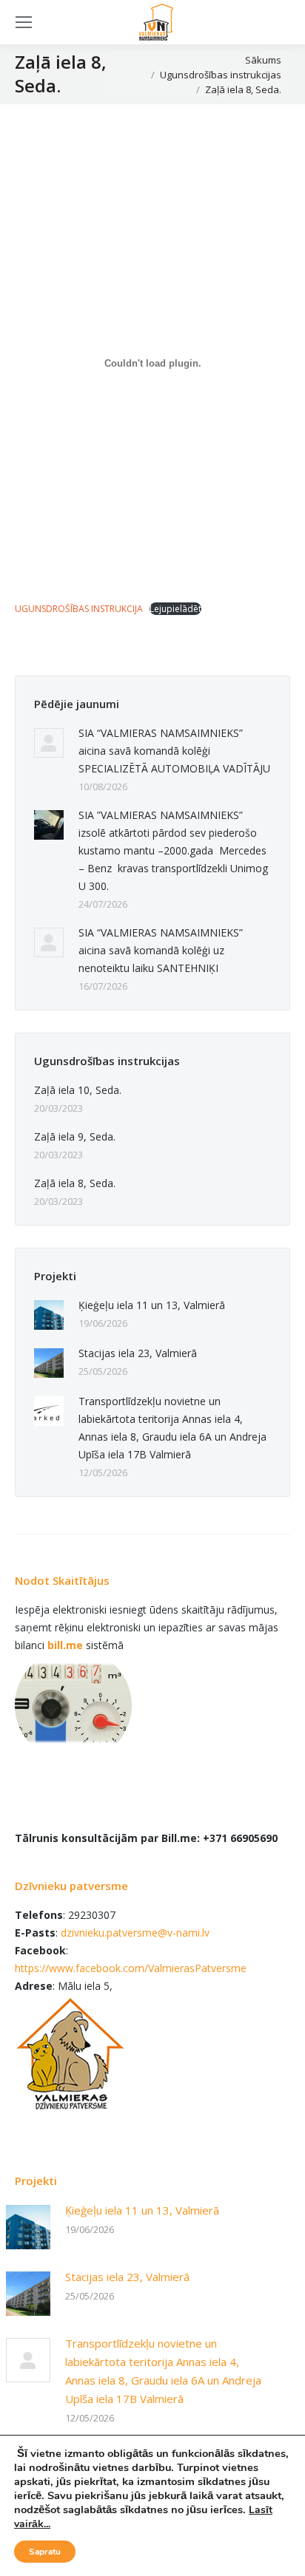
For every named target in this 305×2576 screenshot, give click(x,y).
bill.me (65, 1645)
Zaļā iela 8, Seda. (75, 1183)
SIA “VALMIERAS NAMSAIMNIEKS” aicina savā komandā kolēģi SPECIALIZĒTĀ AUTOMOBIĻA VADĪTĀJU (174, 751)
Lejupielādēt (175, 609)
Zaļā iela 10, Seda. (78, 1090)
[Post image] (49, 743)
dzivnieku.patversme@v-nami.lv (135, 1933)
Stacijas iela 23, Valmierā (138, 1353)
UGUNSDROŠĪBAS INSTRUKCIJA (79, 609)
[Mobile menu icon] (24, 22)
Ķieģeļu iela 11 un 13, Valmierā (152, 1305)
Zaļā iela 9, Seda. (75, 1136)
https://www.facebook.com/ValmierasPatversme (131, 1968)
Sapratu (45, 2552)
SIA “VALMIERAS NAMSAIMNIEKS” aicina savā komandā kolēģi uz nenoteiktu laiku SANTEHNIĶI (161, 950)
